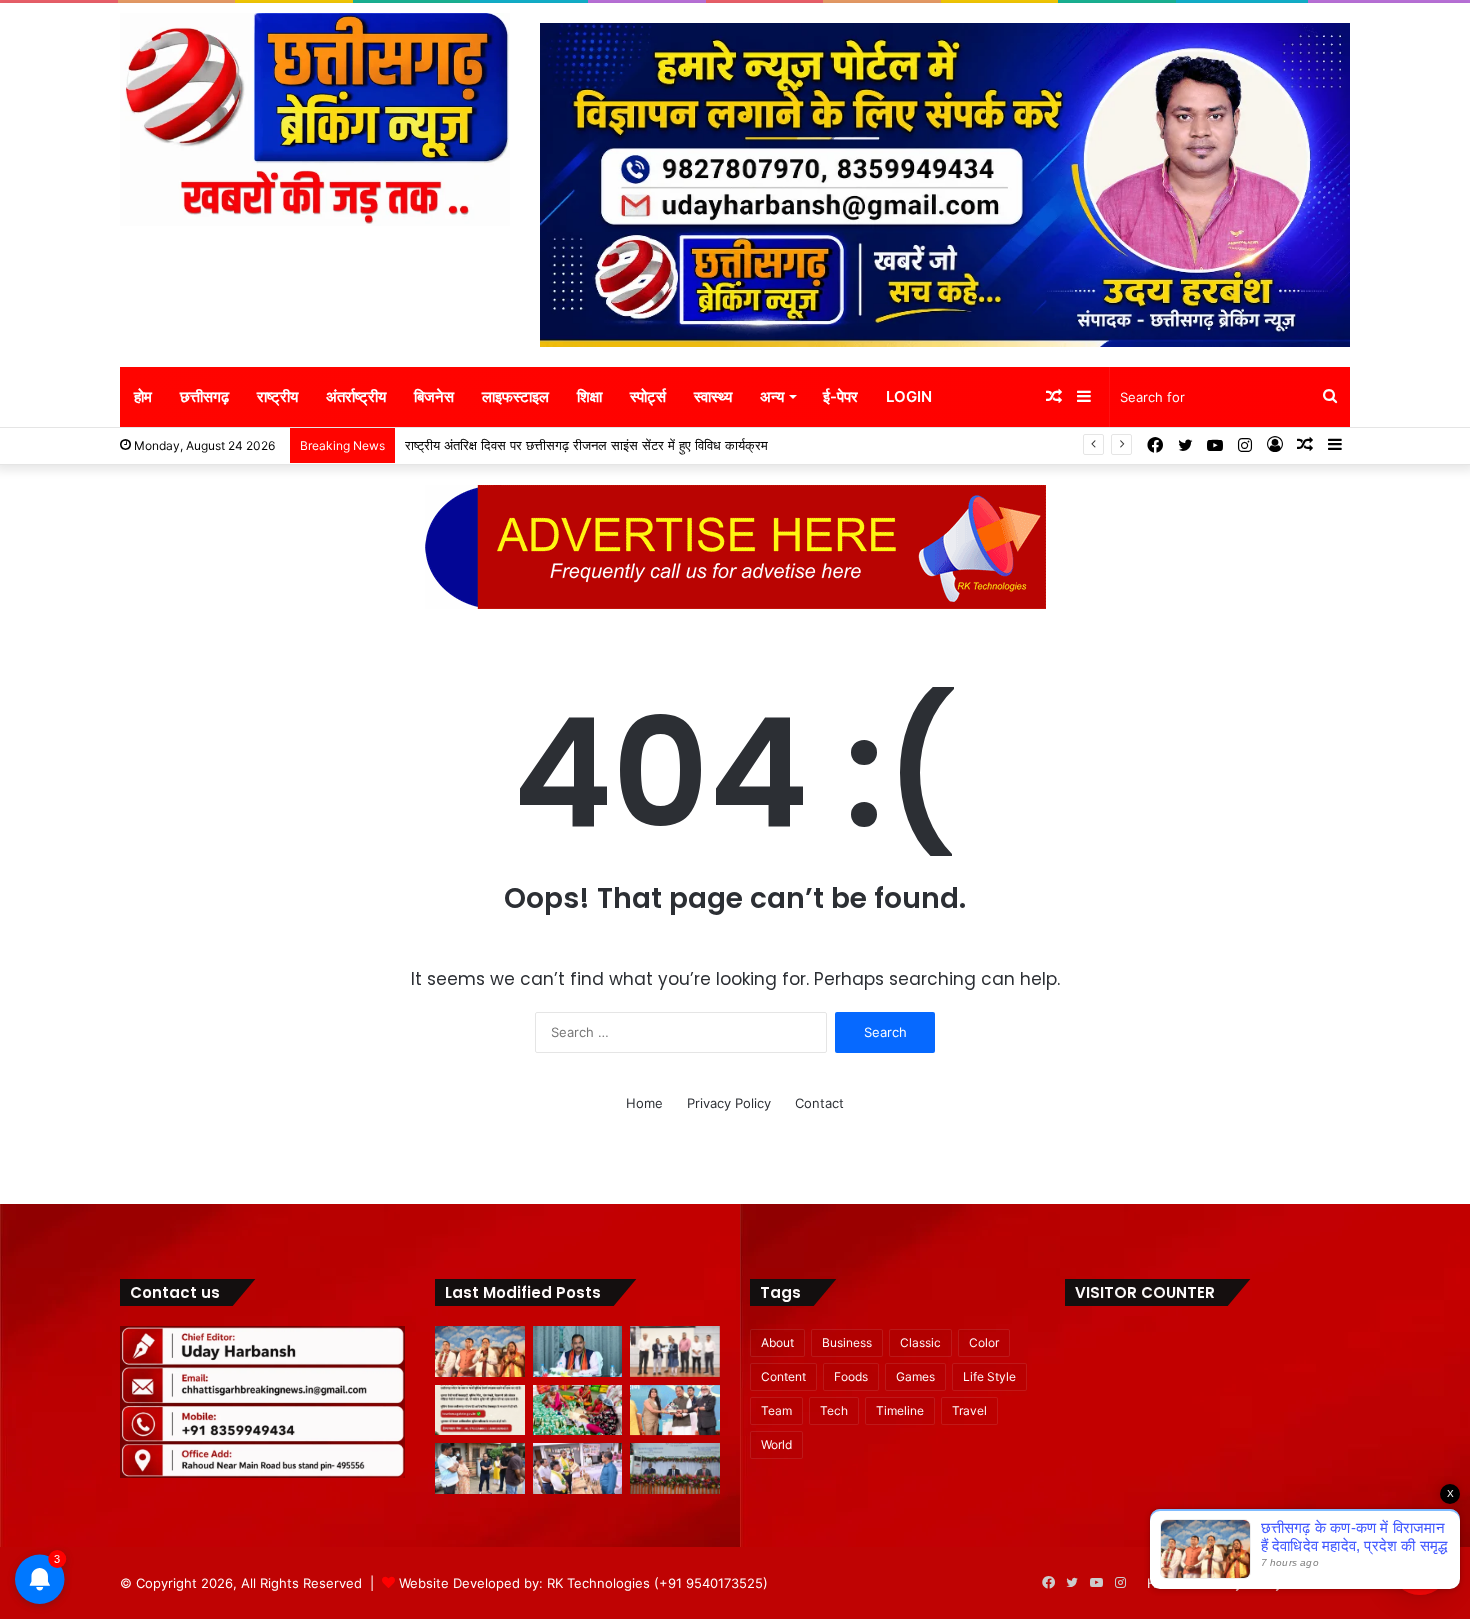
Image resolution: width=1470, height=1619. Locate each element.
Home (644, 1103)
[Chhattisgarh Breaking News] (315, 119)
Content (783, 1376)
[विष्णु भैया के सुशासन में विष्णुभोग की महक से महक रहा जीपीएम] (578, 1410)
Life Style (989, 1376)
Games (915, 1376)
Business (847, 1342)
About (777, 1342)
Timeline (900, 1410)
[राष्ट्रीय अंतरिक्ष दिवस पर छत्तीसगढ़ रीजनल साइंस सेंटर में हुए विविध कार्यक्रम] (675, 1351)
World (776, 1444)
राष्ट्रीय (277, 396)
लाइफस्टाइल (515, 396)
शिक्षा (589, 396)
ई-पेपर (840, 396)
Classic (920, 1342)
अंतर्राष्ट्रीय (356, 396)
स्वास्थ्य (713, 396)
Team (776, 1410)
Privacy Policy (729, 1103)
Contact (819, 1103)
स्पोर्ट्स (648, 396)
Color (984, 1342)
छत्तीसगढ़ (204, 396)
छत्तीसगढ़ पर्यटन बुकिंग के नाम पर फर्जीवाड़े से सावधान (521, 445)
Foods (851, 1376)
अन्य (772, 396)
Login (909, 396)
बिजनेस (434, 396)
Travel (969, 1410)
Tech (834, 1410)
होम (143, 396)
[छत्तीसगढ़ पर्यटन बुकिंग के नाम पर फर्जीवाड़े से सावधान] (480, 1410)
